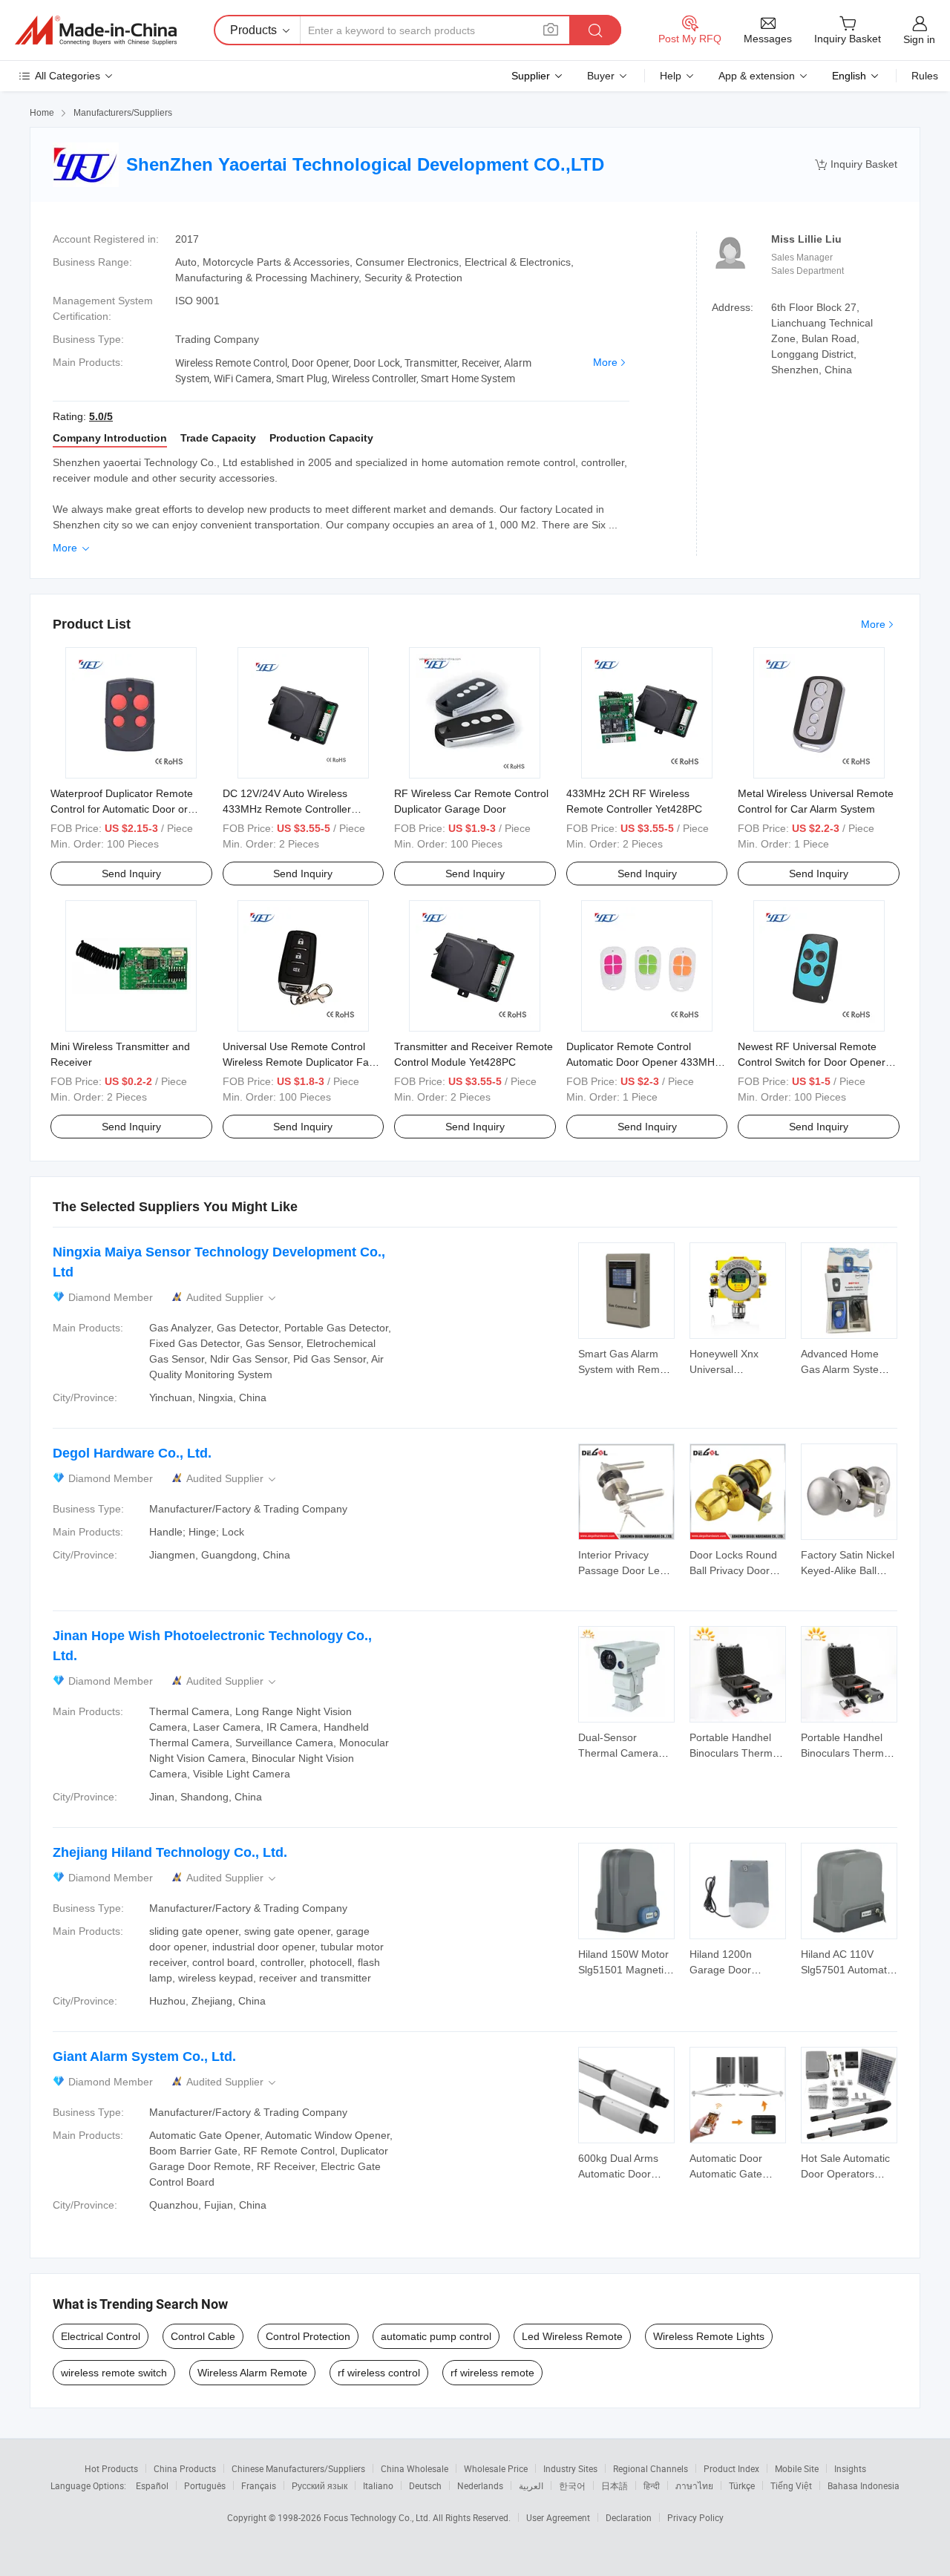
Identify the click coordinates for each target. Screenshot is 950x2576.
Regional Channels (651, 2468)
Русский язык (320, 2485)
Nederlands (480, 2485)
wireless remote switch (114, 2373)
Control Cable (203, 2336)
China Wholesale (415, 2468)
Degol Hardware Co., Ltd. (132, 1453)
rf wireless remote (492, 2373)
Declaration (629, 2517)
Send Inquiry (131, 874)
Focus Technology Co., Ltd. (378, 2517)
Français (259, 2485)
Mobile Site (797, 2468)
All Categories (68, 76)
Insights (850, 2468)
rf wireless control (379, 2373)
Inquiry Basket (856, 164)
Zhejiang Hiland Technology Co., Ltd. (170, 1852)
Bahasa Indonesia (864, 2485)
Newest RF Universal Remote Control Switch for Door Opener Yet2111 (812, 1062)
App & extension (757, 76)
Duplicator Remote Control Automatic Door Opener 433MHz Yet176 (643, 1062)
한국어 (572, 2485)
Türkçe (742, 2485)
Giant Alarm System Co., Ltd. (144, 2056)
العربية (531, 2485)
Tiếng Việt (791, 2485)
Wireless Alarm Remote (252, 2373)
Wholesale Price (496, 2468)
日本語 (615, 2485)
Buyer (601, 76)
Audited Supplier (232, 1298)
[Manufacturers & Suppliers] (96, 30)
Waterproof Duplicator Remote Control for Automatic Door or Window (122, 809)
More (605, 362)
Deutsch (425, 2485)
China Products (185, 2468)
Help (671, 76)
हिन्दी (652, 2485)
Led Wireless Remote (572, 2336)
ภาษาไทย (694, 2485)
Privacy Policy (695, 2517)
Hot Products (111, 2468)
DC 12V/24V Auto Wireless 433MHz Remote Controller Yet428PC (287, 809)
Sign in (919, 39)
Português (205, 2485)
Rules (925, 76)
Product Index (731, 2468)
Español (152, 2485)
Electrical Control (101, 2336)
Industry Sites (570, 2468)
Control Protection (308, 2336)
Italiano (378, 2485)
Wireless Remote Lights (709, 2336)
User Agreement (558, 2517)
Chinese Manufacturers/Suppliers (298, 2468)
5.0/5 (101, 416)
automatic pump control (436, 2336)
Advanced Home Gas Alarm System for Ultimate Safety (844, 1369)
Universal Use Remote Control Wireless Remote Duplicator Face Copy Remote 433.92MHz (301, 1062)
